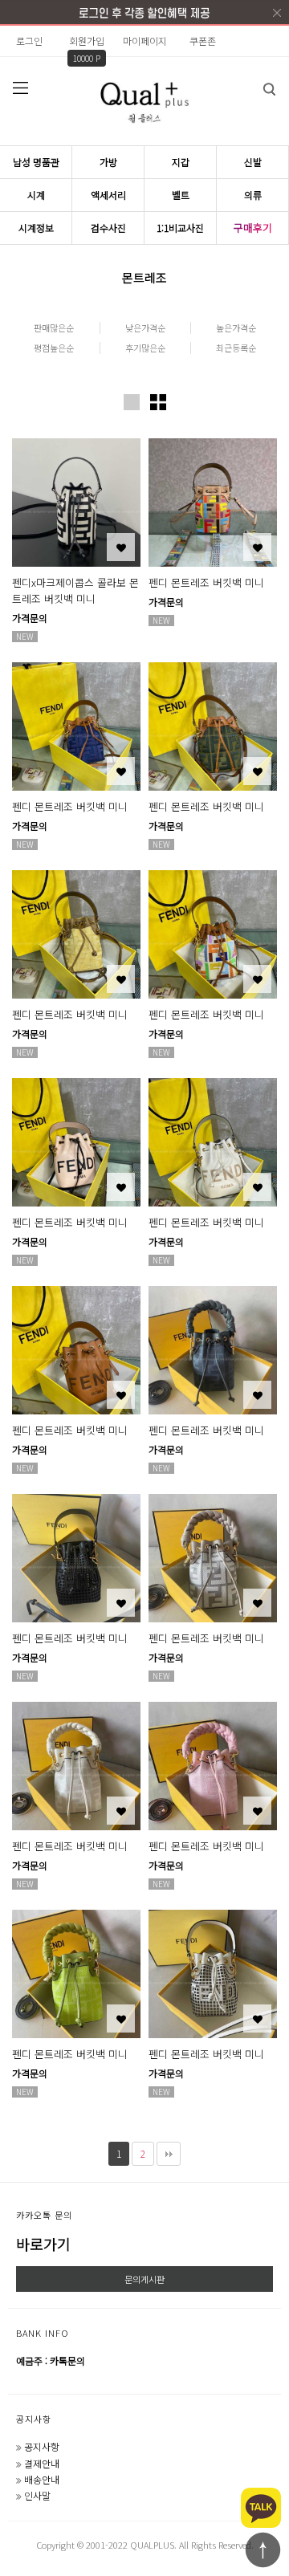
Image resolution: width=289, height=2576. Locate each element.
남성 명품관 (36, 162)
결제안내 (42, 2463)
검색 (269, 89)
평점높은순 (54, 348)
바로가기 (43, 2244)
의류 (253, 195)
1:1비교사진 (180, 228)
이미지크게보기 (132, 402)
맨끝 (169, 2154)
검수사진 (108, 228)
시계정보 (36, 228)
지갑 (181, 162)
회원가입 (87, 41)
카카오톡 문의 (44, 2215)
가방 (108, 162)
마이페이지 (145, 41)
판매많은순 (54, 328)
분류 (20, 87)
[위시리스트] (121, 547)
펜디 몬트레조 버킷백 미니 (206, 582)
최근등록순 (236, 348)
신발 (253, 162)
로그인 (29, 41)
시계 (36, 195)
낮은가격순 (145, 328)
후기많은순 (145, 348)
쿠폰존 (203, 41)
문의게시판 (144, 2279)
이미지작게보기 (158, 402)
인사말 (37, 2495)
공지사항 (34, 2419)
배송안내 (42, 2479)
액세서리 (108, 195)
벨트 (181, 195)
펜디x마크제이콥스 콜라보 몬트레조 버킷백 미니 (75, 590)
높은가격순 (236, 328)
